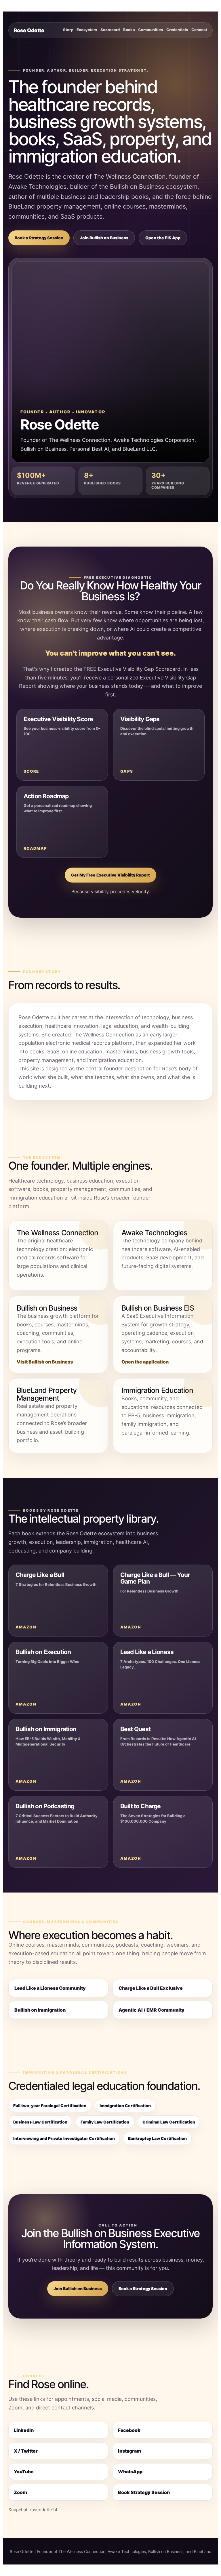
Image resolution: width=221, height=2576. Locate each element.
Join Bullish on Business (104, 238)
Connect (199, 30)
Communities (150, 30)
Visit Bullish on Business (45, 1362)
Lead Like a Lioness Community (50, 1988)
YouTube (24, 2472)
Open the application (145, 1362)
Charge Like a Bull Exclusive (151, 1988)
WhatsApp (130, 2472)
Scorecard (110, 30)
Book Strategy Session (144, 2492)
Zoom (20, 2492)
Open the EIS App (163, 238)
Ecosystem (87, 30)
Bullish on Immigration (40, 2010)
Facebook (129, 2430)
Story (68, 30)
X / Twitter (26, 2451)
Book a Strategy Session (39, 238)
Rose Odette (29, 30)
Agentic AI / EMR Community (152, 2010)
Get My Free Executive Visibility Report (110, 875)
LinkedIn (24, 2430)
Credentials (177, 30)
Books (129, 30)
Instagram (129, 2451)
